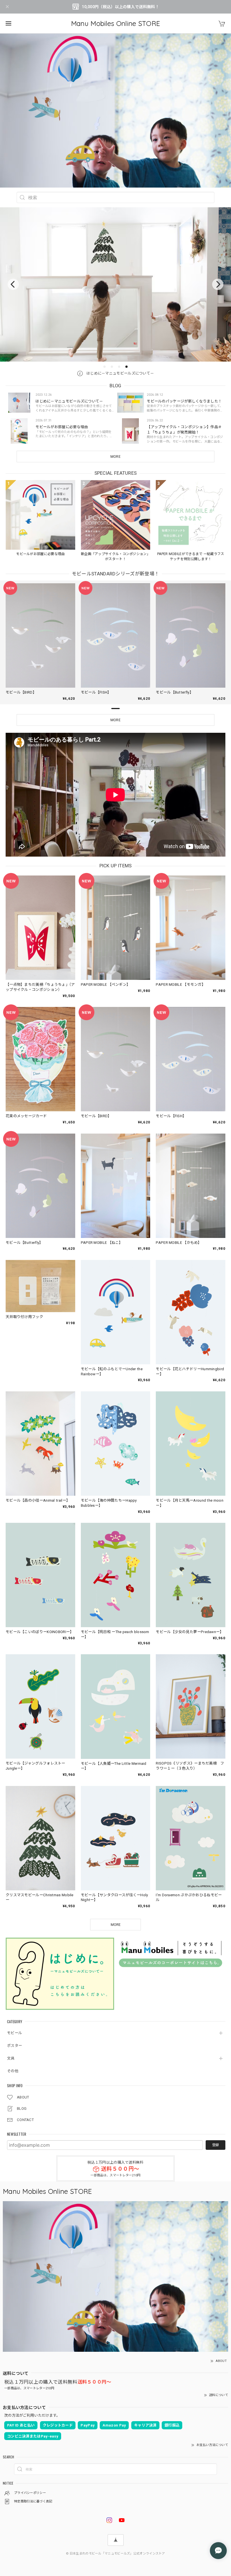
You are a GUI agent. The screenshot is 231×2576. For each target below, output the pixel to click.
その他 (13, 2071)
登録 (216, 2145)
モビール (15, 2033)
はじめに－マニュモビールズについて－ (120, 373)
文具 (11, 2058)
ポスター (15, 2046)
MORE (115, 457)
